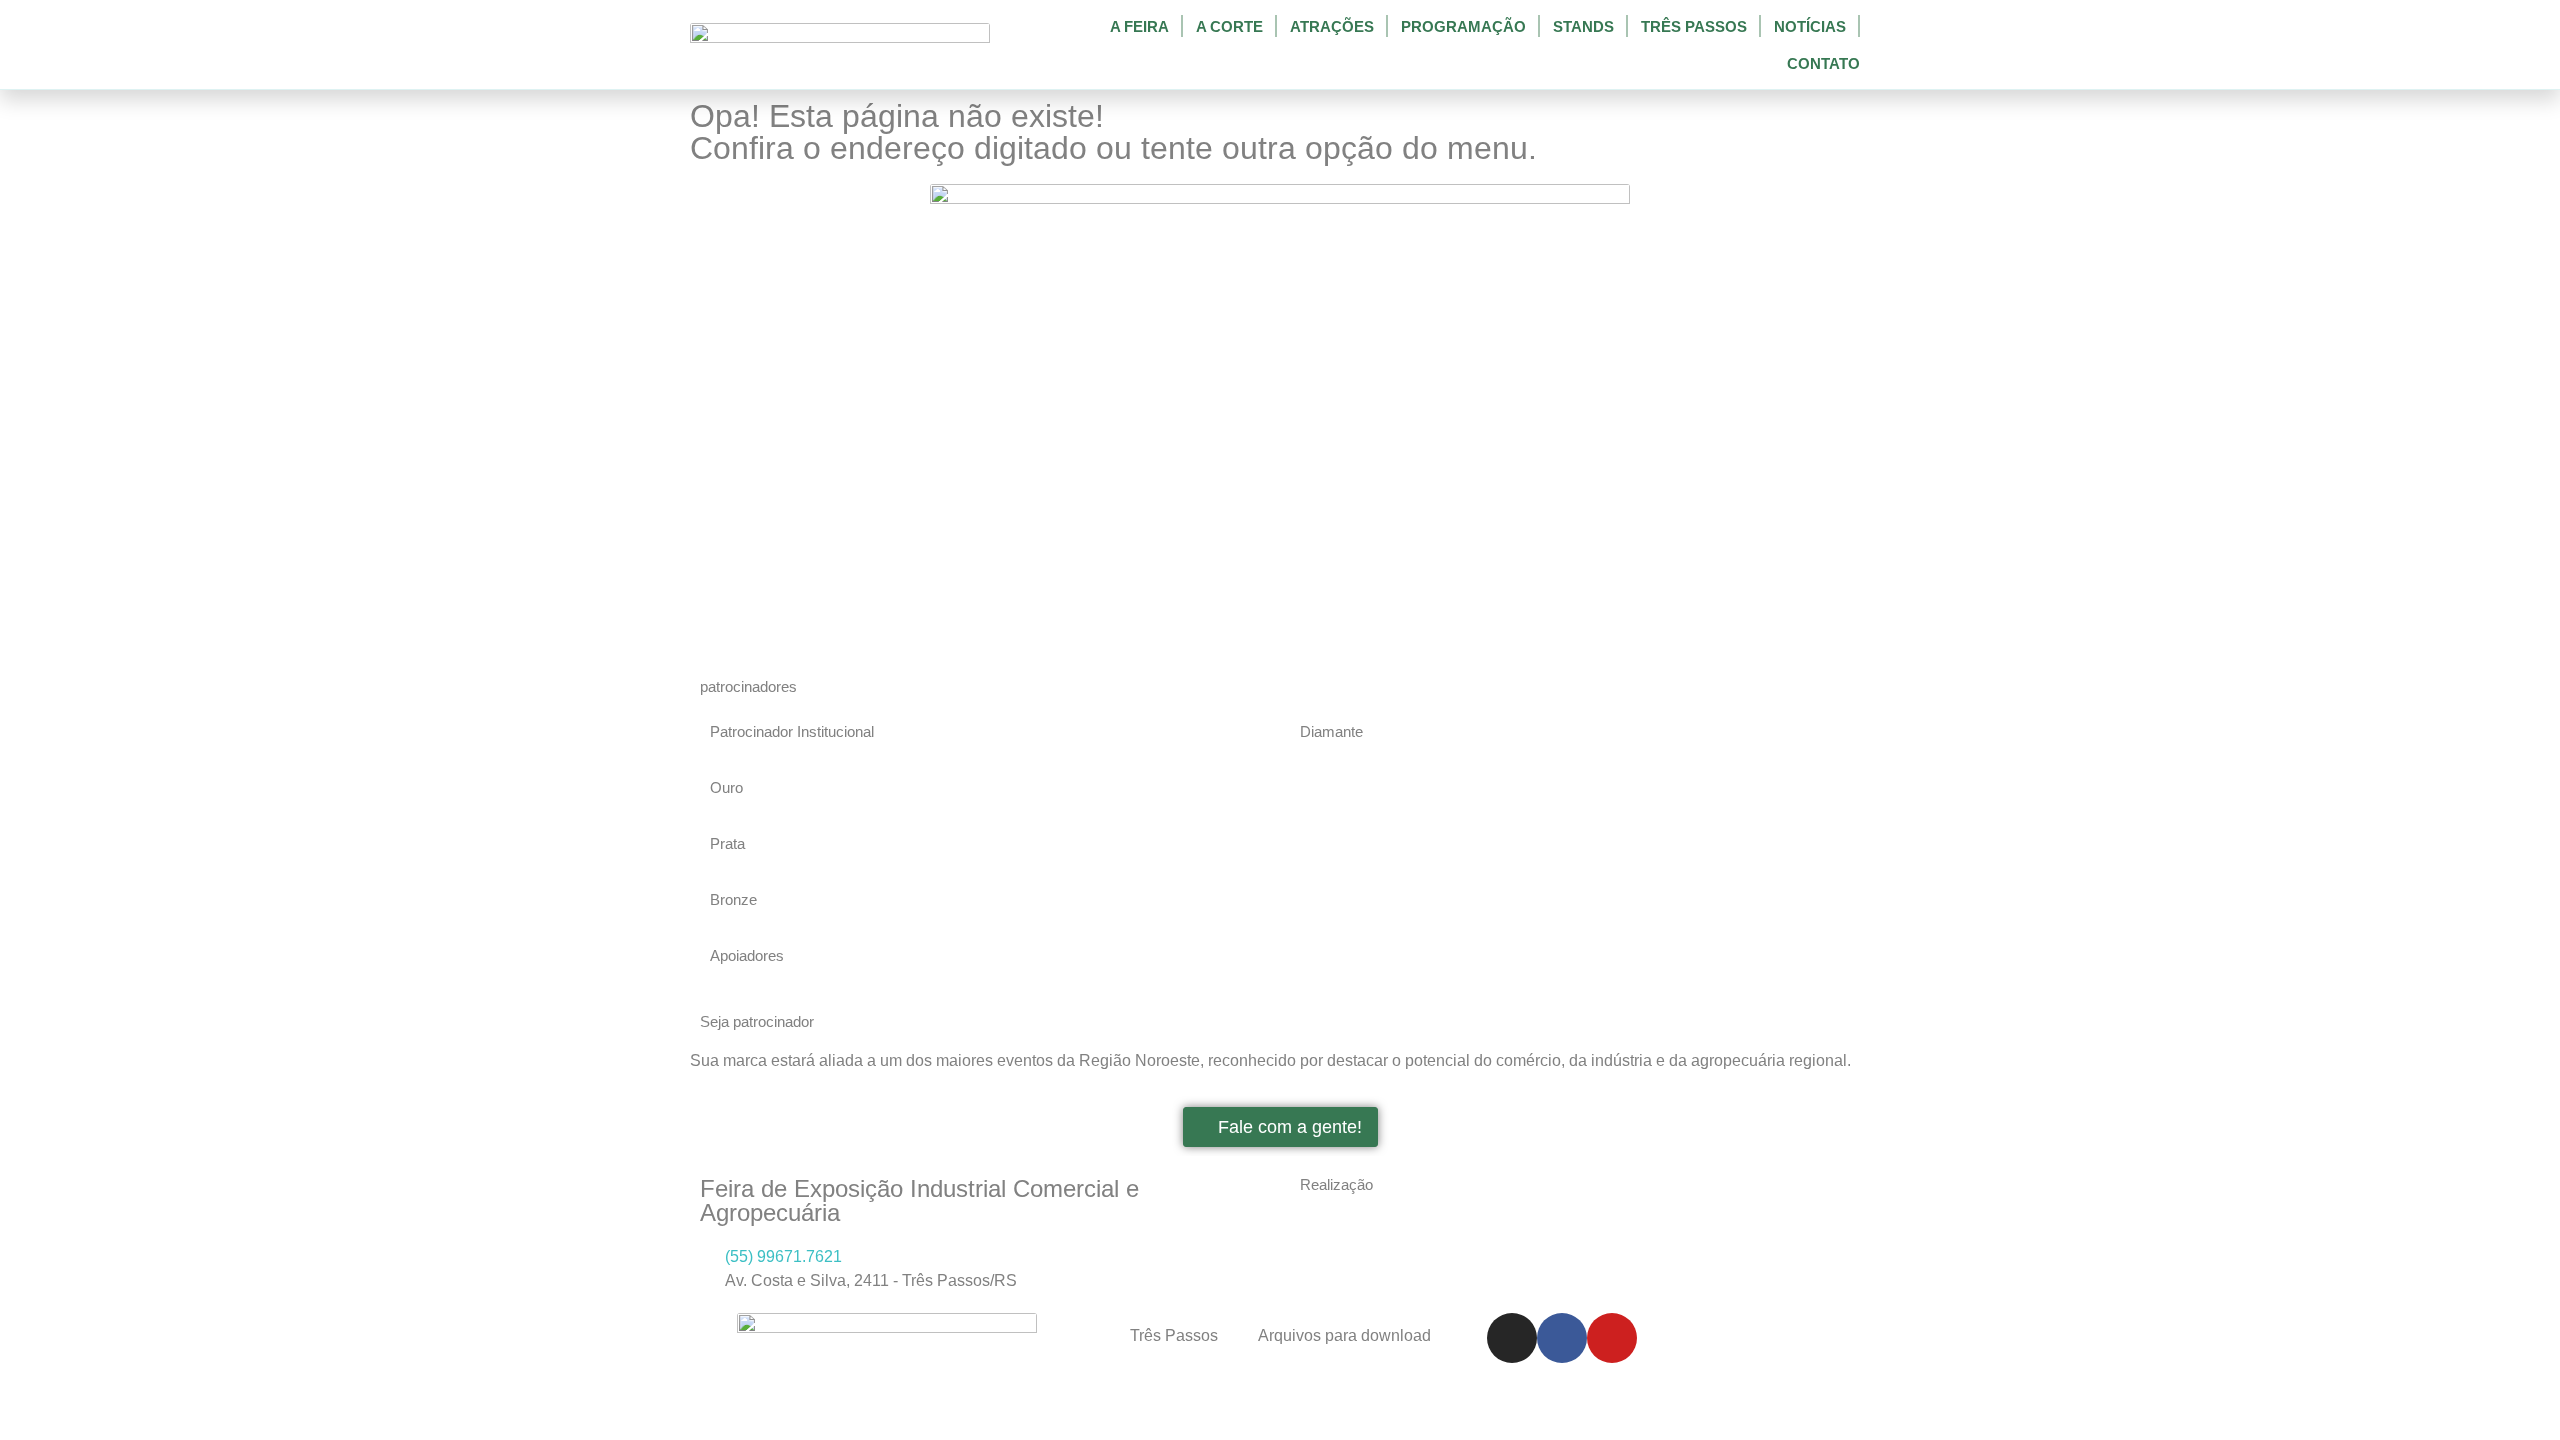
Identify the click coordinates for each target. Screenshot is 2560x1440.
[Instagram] (1512, 1338)
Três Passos (1694, 26)
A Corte (1229, 26)
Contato (1823, 63)
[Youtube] (1612, 1338)
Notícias (1810, 26)
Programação (1463, 26)
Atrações (1332, 26)
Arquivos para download (1344, 1335)
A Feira (1139, 26)
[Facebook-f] (1562, 1338)
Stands (1583, 26)
